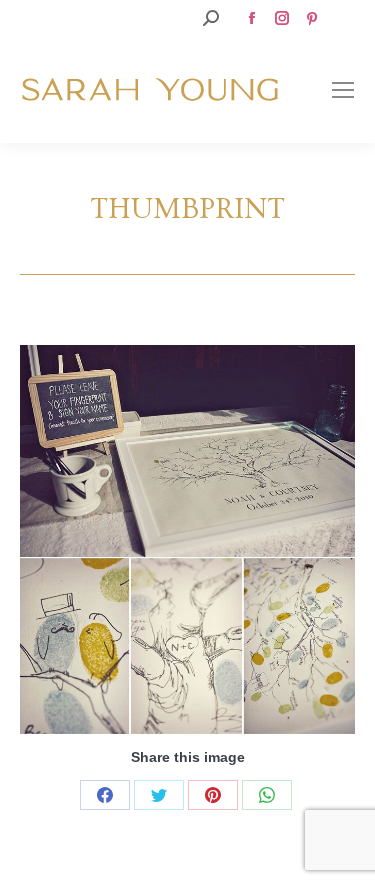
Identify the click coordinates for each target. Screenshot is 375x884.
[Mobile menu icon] (343, 90)
